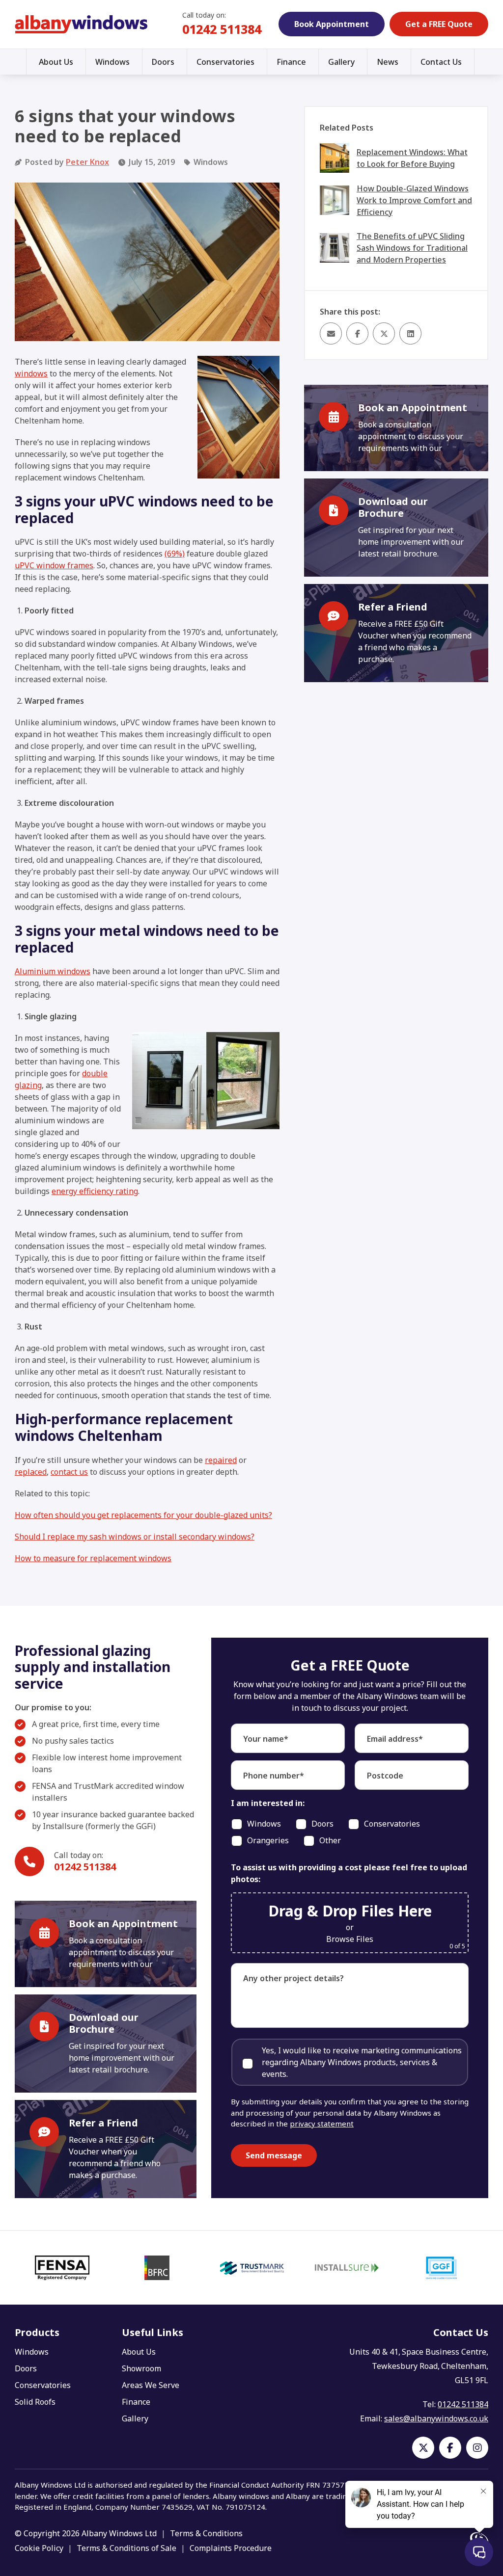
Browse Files (350, 1939)
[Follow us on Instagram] (477, 2448)
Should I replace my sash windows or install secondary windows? (135, 1537)
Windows (112, 62)
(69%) (175, 554)
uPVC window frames (54, 565)
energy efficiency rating (95, 1191)
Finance (291, 62)
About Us (56, 62)
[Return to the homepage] (81, 25)
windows (31, 373)
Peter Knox (87, 162)
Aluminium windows (53, 971)
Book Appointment (332, 24)
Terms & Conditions (206, 2533)
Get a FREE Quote (439, 24)
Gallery (341, 62)
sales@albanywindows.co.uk (436, 2418)
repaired (221, 1460)
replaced (31, 1472)
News (388, 62)
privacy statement (322, 2124)
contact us (69, 1472)
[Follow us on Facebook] (450, 2448)
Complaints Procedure (231, 2548)
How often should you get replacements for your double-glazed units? (143, 1515)
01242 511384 (222, 29)
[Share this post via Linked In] (410, 333)
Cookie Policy (39, 2548)
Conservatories (225, 62)
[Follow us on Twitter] (423, 2448)
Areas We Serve (151, 2385)
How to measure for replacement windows (93, 1558)
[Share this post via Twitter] (384, 333)
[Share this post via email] (331, 333)
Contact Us (441, 62)
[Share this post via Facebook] (357, 333)
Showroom (141, 2368)
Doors (163, 62)
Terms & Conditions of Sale (126, 2548)
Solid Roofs (35, 2402)
